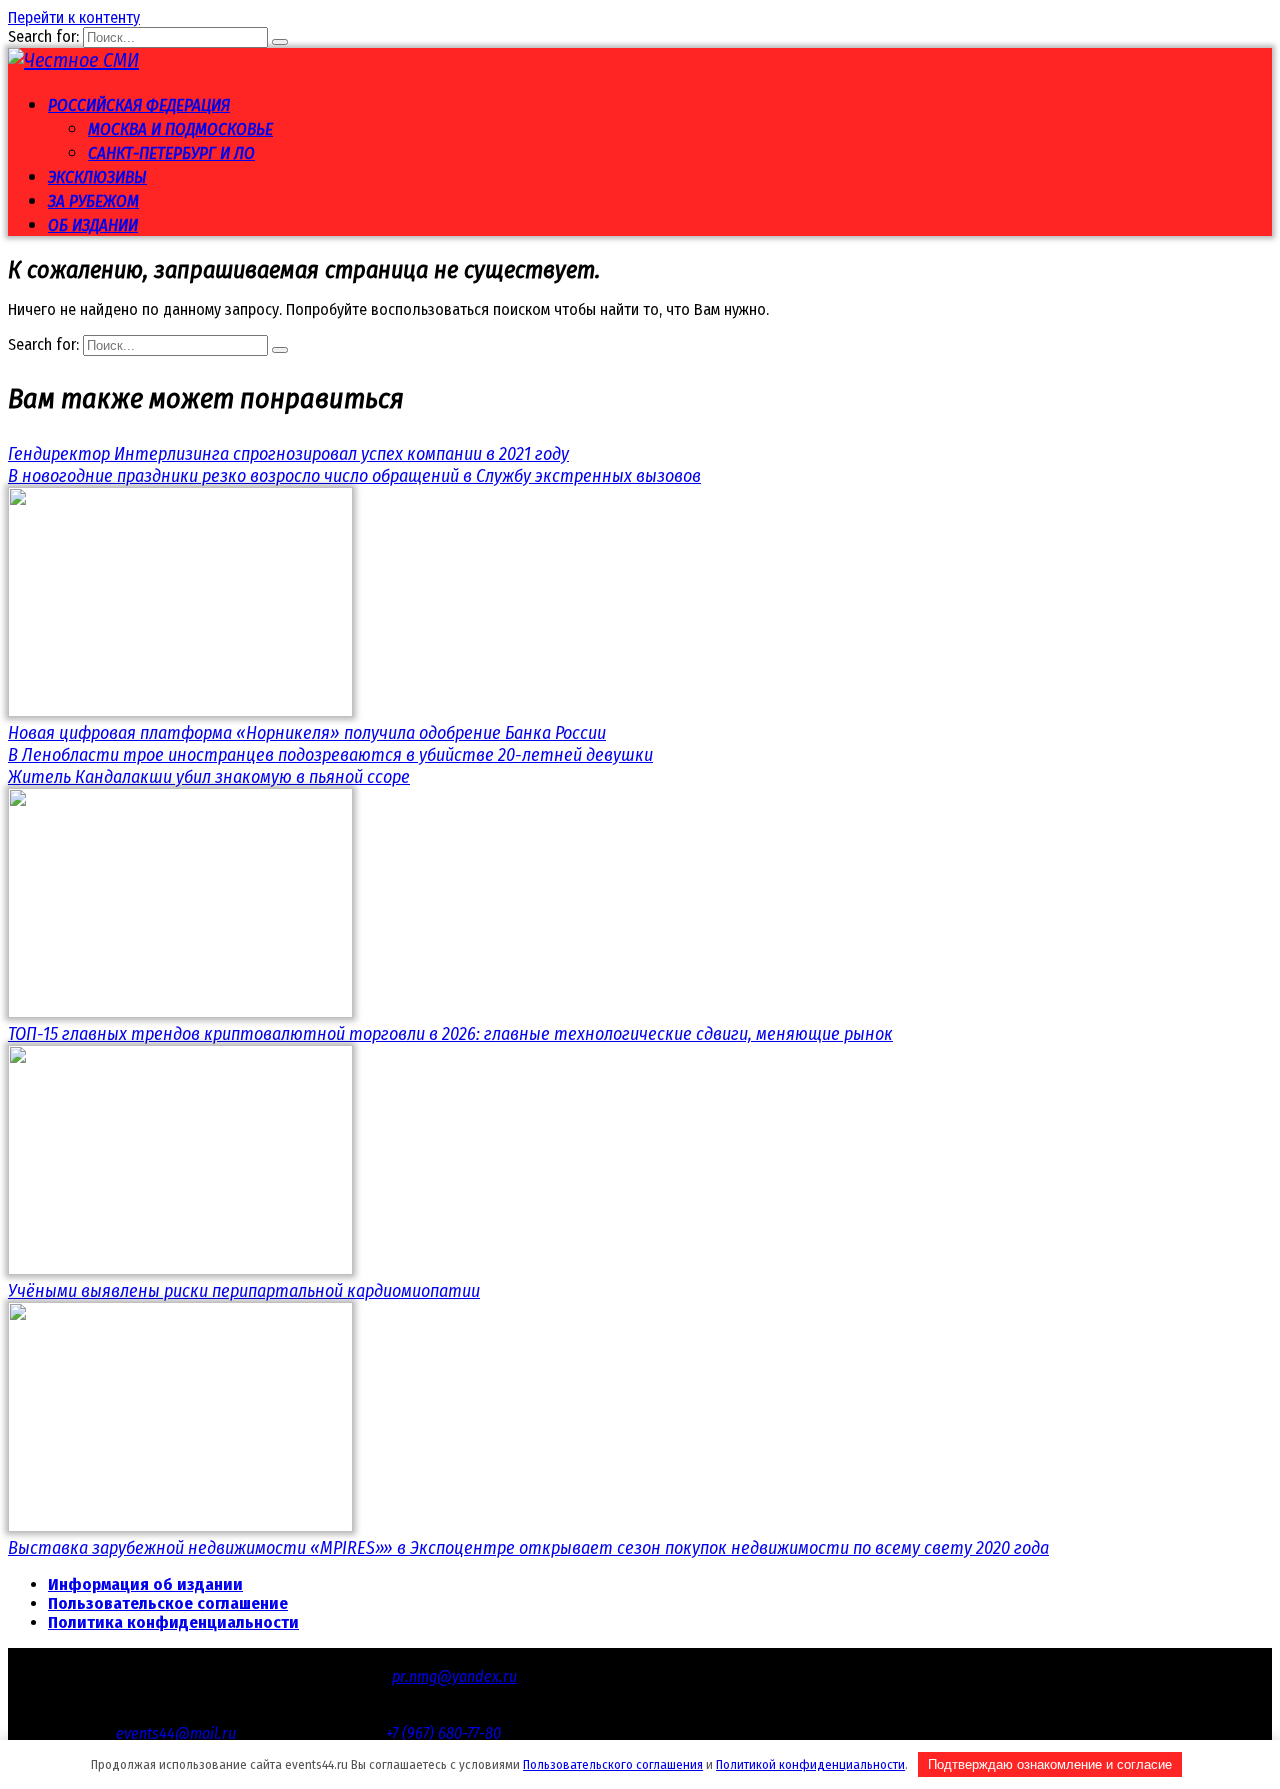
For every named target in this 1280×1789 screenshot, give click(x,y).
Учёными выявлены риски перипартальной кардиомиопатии (244, 1291)
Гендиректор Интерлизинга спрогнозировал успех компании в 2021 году (288, 454)
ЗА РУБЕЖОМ (93, 201)
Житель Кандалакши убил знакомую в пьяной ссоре (209, 777)
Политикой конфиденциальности (810, 1764)
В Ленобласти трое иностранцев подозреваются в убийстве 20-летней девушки (330, 755)
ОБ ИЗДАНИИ (93, 225)
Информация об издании (145, 1584)
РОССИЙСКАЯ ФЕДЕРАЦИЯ (139, 105)
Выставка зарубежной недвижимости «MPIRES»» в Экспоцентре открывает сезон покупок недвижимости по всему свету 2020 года (528, 1548)
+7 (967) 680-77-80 (443, 1733)
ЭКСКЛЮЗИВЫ (97, 177)
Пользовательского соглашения (613, 1764)
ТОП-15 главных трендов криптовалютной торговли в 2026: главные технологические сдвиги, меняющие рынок (450, 1034)
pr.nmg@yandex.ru (454, 1676)
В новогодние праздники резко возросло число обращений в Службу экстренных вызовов (354, 476)
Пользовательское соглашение (168, 1603)
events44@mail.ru (176, 1733)
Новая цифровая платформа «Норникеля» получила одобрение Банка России (307, 733)
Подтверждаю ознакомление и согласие (1050, 1764)
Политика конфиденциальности (173, 1622)
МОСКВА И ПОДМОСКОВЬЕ (180, 129)
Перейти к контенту (74, 17)
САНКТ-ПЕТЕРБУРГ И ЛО (171, 153)
